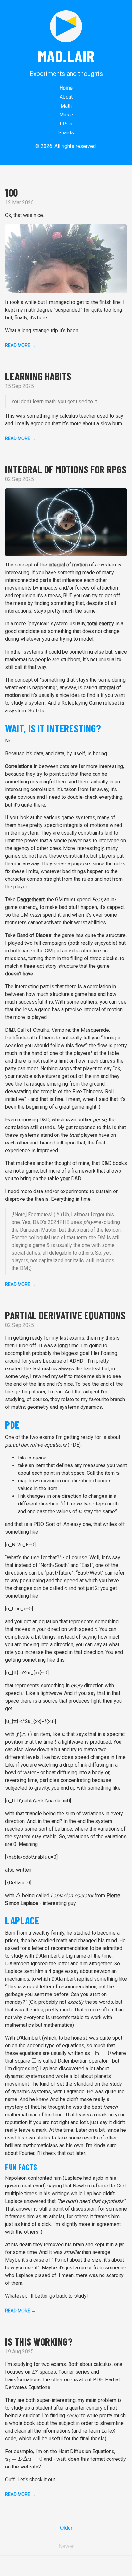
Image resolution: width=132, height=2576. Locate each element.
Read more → (20, 345)
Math (66, 106)
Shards (66, 133)
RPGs (66, 124)
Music (66, 115)
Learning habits (38, 376)
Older (66, 2528)
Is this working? (39, 2341)
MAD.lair (66, 56)
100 (12, 192)
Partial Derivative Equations (65, 1315)
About (66, 97)
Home (66, 88)
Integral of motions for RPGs (66, 469)
